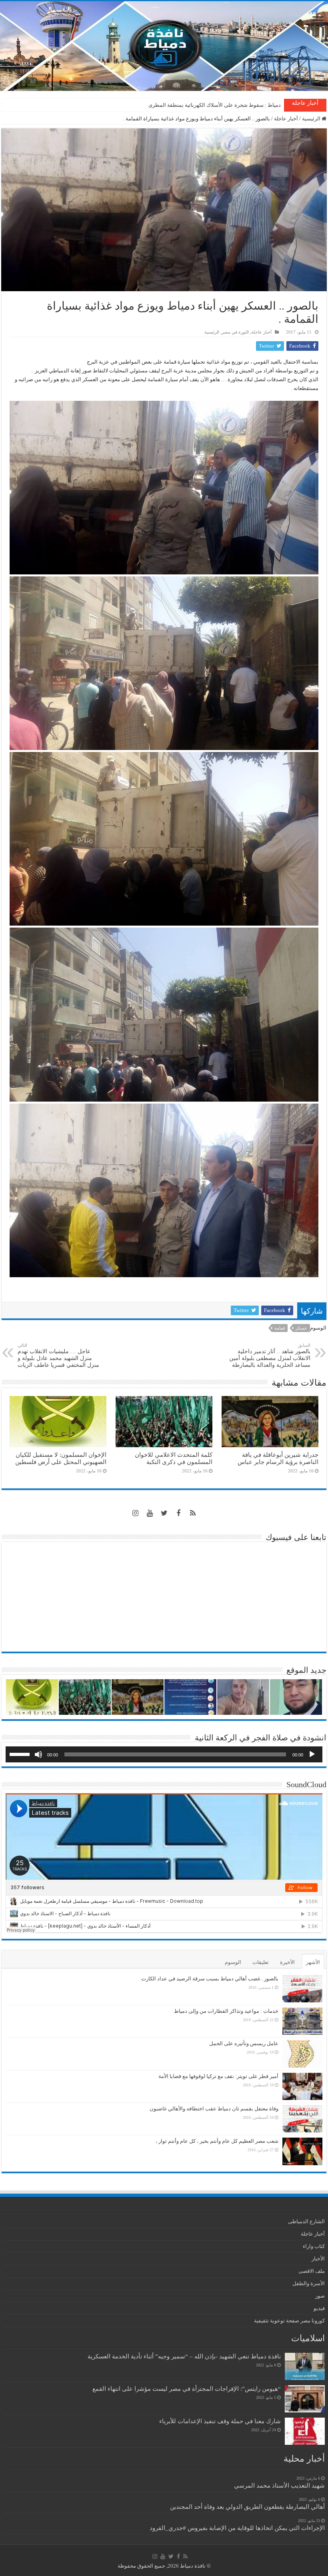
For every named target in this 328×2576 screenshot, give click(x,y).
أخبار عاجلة (286, 119)
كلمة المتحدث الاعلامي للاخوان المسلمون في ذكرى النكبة (218, 105)
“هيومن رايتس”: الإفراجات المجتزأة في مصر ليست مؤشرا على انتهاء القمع (187, 2389)
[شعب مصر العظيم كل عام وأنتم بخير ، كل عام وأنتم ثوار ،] (302, 2151)
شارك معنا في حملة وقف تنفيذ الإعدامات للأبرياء (220, 2421)
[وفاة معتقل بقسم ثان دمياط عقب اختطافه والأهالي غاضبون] (302, 2119)
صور (320, 2296)
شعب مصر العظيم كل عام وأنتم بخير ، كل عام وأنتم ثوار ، (217, 2141)
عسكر (301, 1328)
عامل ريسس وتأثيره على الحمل (244, 2043)
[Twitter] (164, 1513)
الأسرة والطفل (309, 2283)
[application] (164, 1754)
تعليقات (261, 1962)
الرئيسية (312, 119)
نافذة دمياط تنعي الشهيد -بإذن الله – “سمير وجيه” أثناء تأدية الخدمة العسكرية (184, 2356)
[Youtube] (150, 1513)
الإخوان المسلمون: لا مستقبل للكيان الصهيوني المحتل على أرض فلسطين (61, 1458)
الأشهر (313, 1962)
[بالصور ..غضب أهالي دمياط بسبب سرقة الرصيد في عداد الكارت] (302, 1989)
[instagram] (135, 1513)
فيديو (319, 2308)
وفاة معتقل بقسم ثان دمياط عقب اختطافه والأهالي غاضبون (214, 2109)
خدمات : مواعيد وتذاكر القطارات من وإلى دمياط (226, 2011)
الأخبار (318, 2259)
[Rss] (193, 1513)
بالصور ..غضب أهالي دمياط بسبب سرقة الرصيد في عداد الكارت (210, 1979)
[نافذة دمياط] (164, 46)
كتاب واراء (314, 2246)
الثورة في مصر (235, 332)
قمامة (280, 1328)
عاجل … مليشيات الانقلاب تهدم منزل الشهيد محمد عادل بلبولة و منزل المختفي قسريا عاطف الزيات (58, 1355)
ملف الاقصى (312, 2271)
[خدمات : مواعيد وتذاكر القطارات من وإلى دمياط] (302, 2021)
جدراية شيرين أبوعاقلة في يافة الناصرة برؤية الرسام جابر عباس (278, 1458)
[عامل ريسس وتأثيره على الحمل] (302, 2054)
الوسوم (233, 1962)
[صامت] (38, 1754)
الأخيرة (287, 1962)
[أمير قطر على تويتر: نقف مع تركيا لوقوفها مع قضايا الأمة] (302, 2086)
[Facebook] (178, 1513)
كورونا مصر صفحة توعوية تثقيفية (289, 2321)
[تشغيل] (312, 1754)
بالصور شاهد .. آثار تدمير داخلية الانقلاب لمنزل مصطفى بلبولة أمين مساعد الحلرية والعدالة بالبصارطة (270, 1355)
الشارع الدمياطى (306, 2221)
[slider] (21, 1754)
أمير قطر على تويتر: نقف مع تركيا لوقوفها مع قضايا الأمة (218, 2076)
